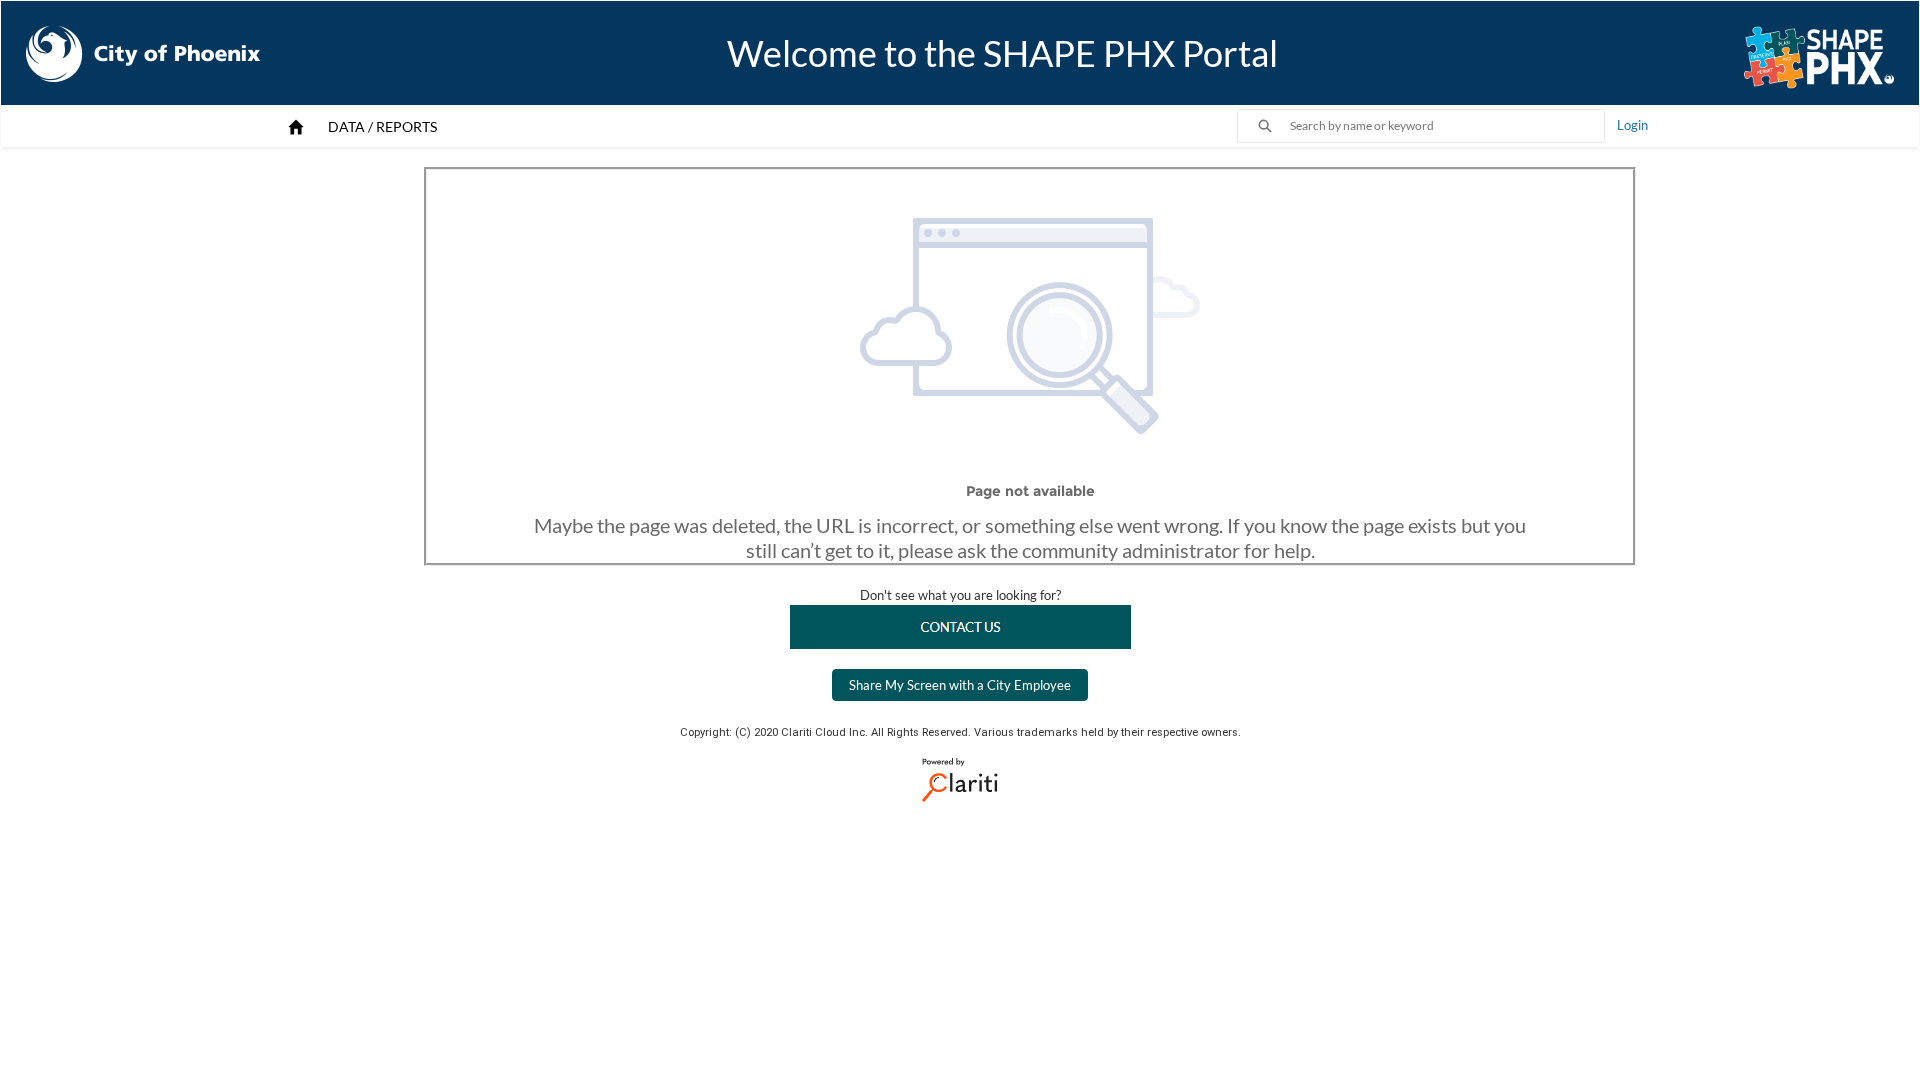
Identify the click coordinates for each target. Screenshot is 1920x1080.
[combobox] (1447, 126)
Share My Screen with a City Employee (960, 685)
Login (1632, 125)
